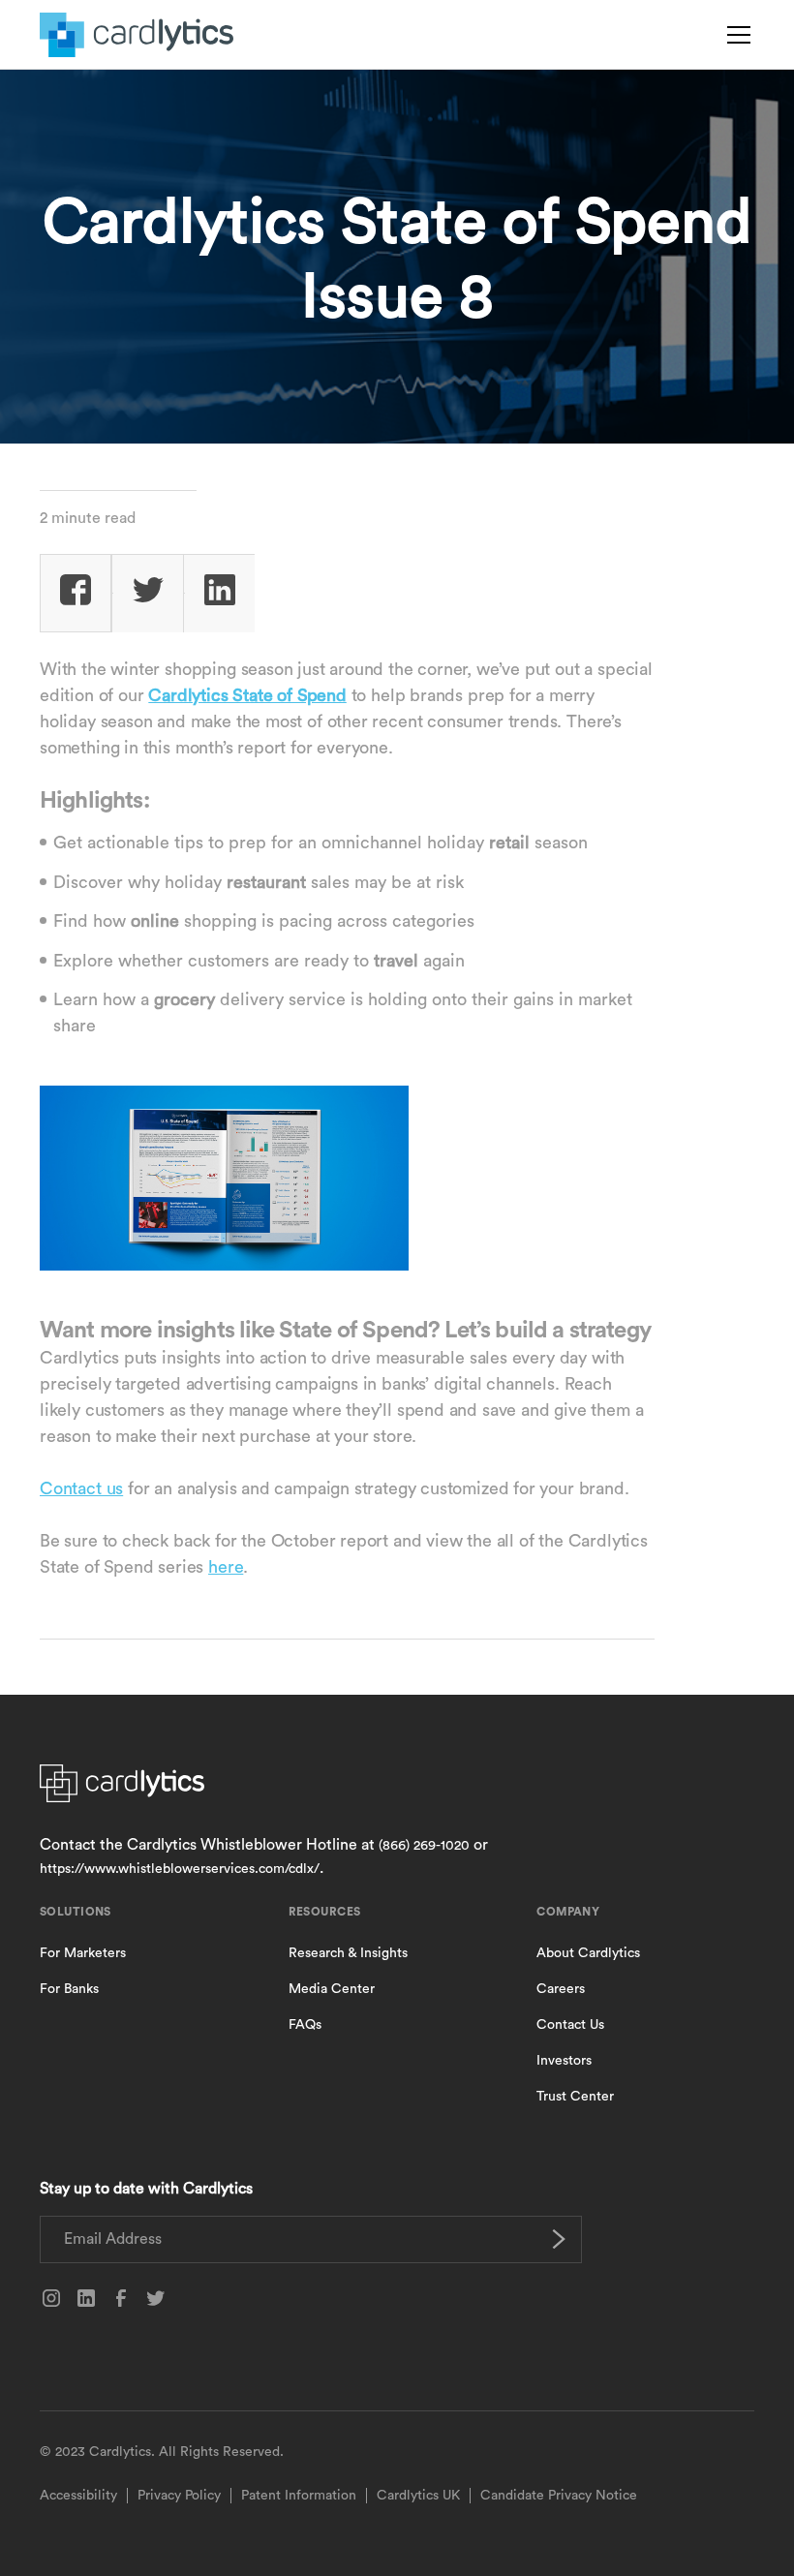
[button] (735, 35)
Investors (564, 2061)
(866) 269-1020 (424, 1846)
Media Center (332, 1989)
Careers (561, 1989)
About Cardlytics (588, 1953)
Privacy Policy (179, 2496)
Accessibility (78, 2496)
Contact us (81, 1488)
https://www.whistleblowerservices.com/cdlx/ (180, 1869)
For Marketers (83, 1953)
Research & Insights (348, 1953)
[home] (137, 35)
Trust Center (575, 2097)
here (226, 1567)
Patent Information (299, 2496)
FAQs (305, 2025)
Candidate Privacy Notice (559, 2496)
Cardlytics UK (418, 2496)
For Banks (69, 1989)
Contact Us (570, 2025)
